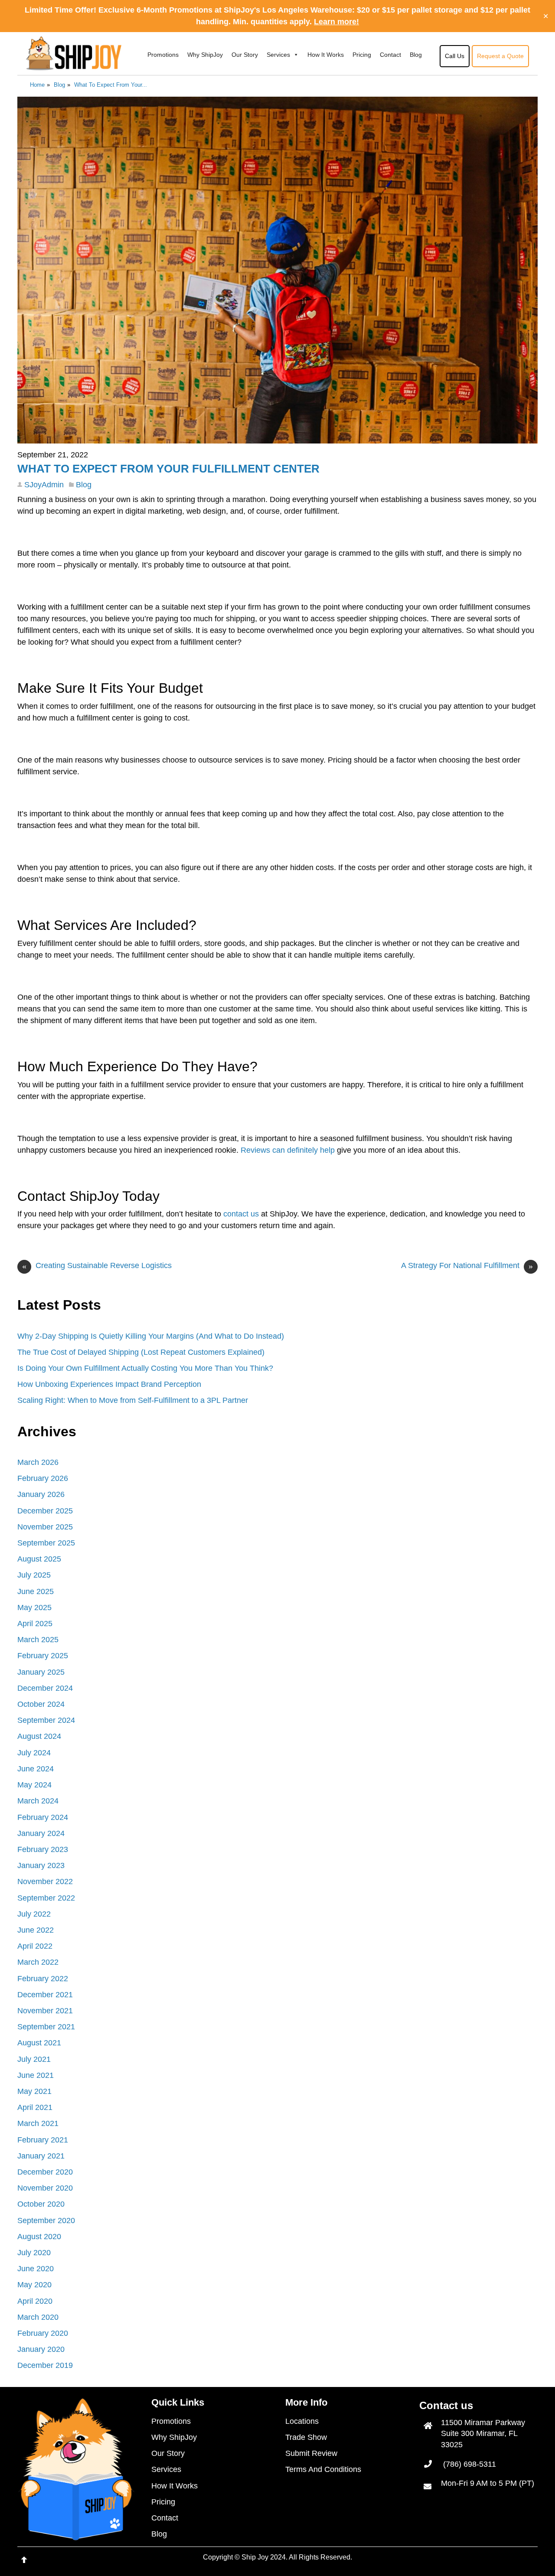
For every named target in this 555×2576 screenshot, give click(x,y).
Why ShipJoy (205, 55)
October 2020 (41, 2204)
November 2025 (45, 1527)
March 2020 (38, 2317)
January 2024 (41, 1833)
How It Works (326, 55)
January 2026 (41, 1494)
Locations (302, 2421)
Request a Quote (500, 56)
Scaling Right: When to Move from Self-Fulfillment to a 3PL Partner (133, 1400)
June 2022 (36, 1930)
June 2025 (36, 1591)
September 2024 (46, 1720)
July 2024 (34, 1753)
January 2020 (41, 2349)
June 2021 (36, 2075)
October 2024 (41, 1704)
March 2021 (38, 2123)
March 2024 (38, 1801)
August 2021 (39, 2043)
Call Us (455, 56)
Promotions (163, 55)
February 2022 (43, 1979)
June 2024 (36, 1769)
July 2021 (34, 2059)
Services (278, 55)
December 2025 (45, 1511)
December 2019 (45, 2365)
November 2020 (45, 2188)
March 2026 (38, 1462)
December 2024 (45, 1688)
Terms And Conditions (323, 2469)
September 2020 (46, 2221)
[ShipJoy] (74, 65)
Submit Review (311, 2453)
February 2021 (43, 2140)
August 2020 (39, 2237)
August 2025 (39, 1559)
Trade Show (306, 2437)
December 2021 (45, 1995)
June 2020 (36, 2269)
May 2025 (34, 1608)
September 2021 (46, 2027)
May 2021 (34, 2091)
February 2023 (43, 1849)
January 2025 (41, 1672)
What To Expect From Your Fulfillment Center (168, 469)
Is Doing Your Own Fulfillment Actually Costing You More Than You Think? (145, 1368)
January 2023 (41, 1865)
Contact (390, 55)
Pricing (362, 55)
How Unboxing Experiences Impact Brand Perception (109, 1384)
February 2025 (43, 1656)
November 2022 (45, 1881)
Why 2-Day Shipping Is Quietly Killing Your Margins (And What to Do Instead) (151, 1336)
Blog (416, 55)
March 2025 (38, 1640)
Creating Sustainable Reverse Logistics (97, 1266)
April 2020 (35, 2301)
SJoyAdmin (44, 485)
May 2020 (34, 2285)
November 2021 (45, 2011)
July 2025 (34, 1575)
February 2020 (43, 2333)
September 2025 (46, 1543)
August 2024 (39, 1736)
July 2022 (34, 1914)
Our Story (245, 55)
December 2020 (45, 2172)
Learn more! (336, 22)
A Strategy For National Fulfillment (467, 1266)
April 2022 (35, 1946)
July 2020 (34, 2253)
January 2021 (41, 2156)
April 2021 (35, 2107)
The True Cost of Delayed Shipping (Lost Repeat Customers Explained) (141, 1352)
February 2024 (43, 1817)
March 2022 (38, 1962)
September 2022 (46, 1898)
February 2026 (43, 1478)
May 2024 (34, 1785)
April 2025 (35, 1624)
